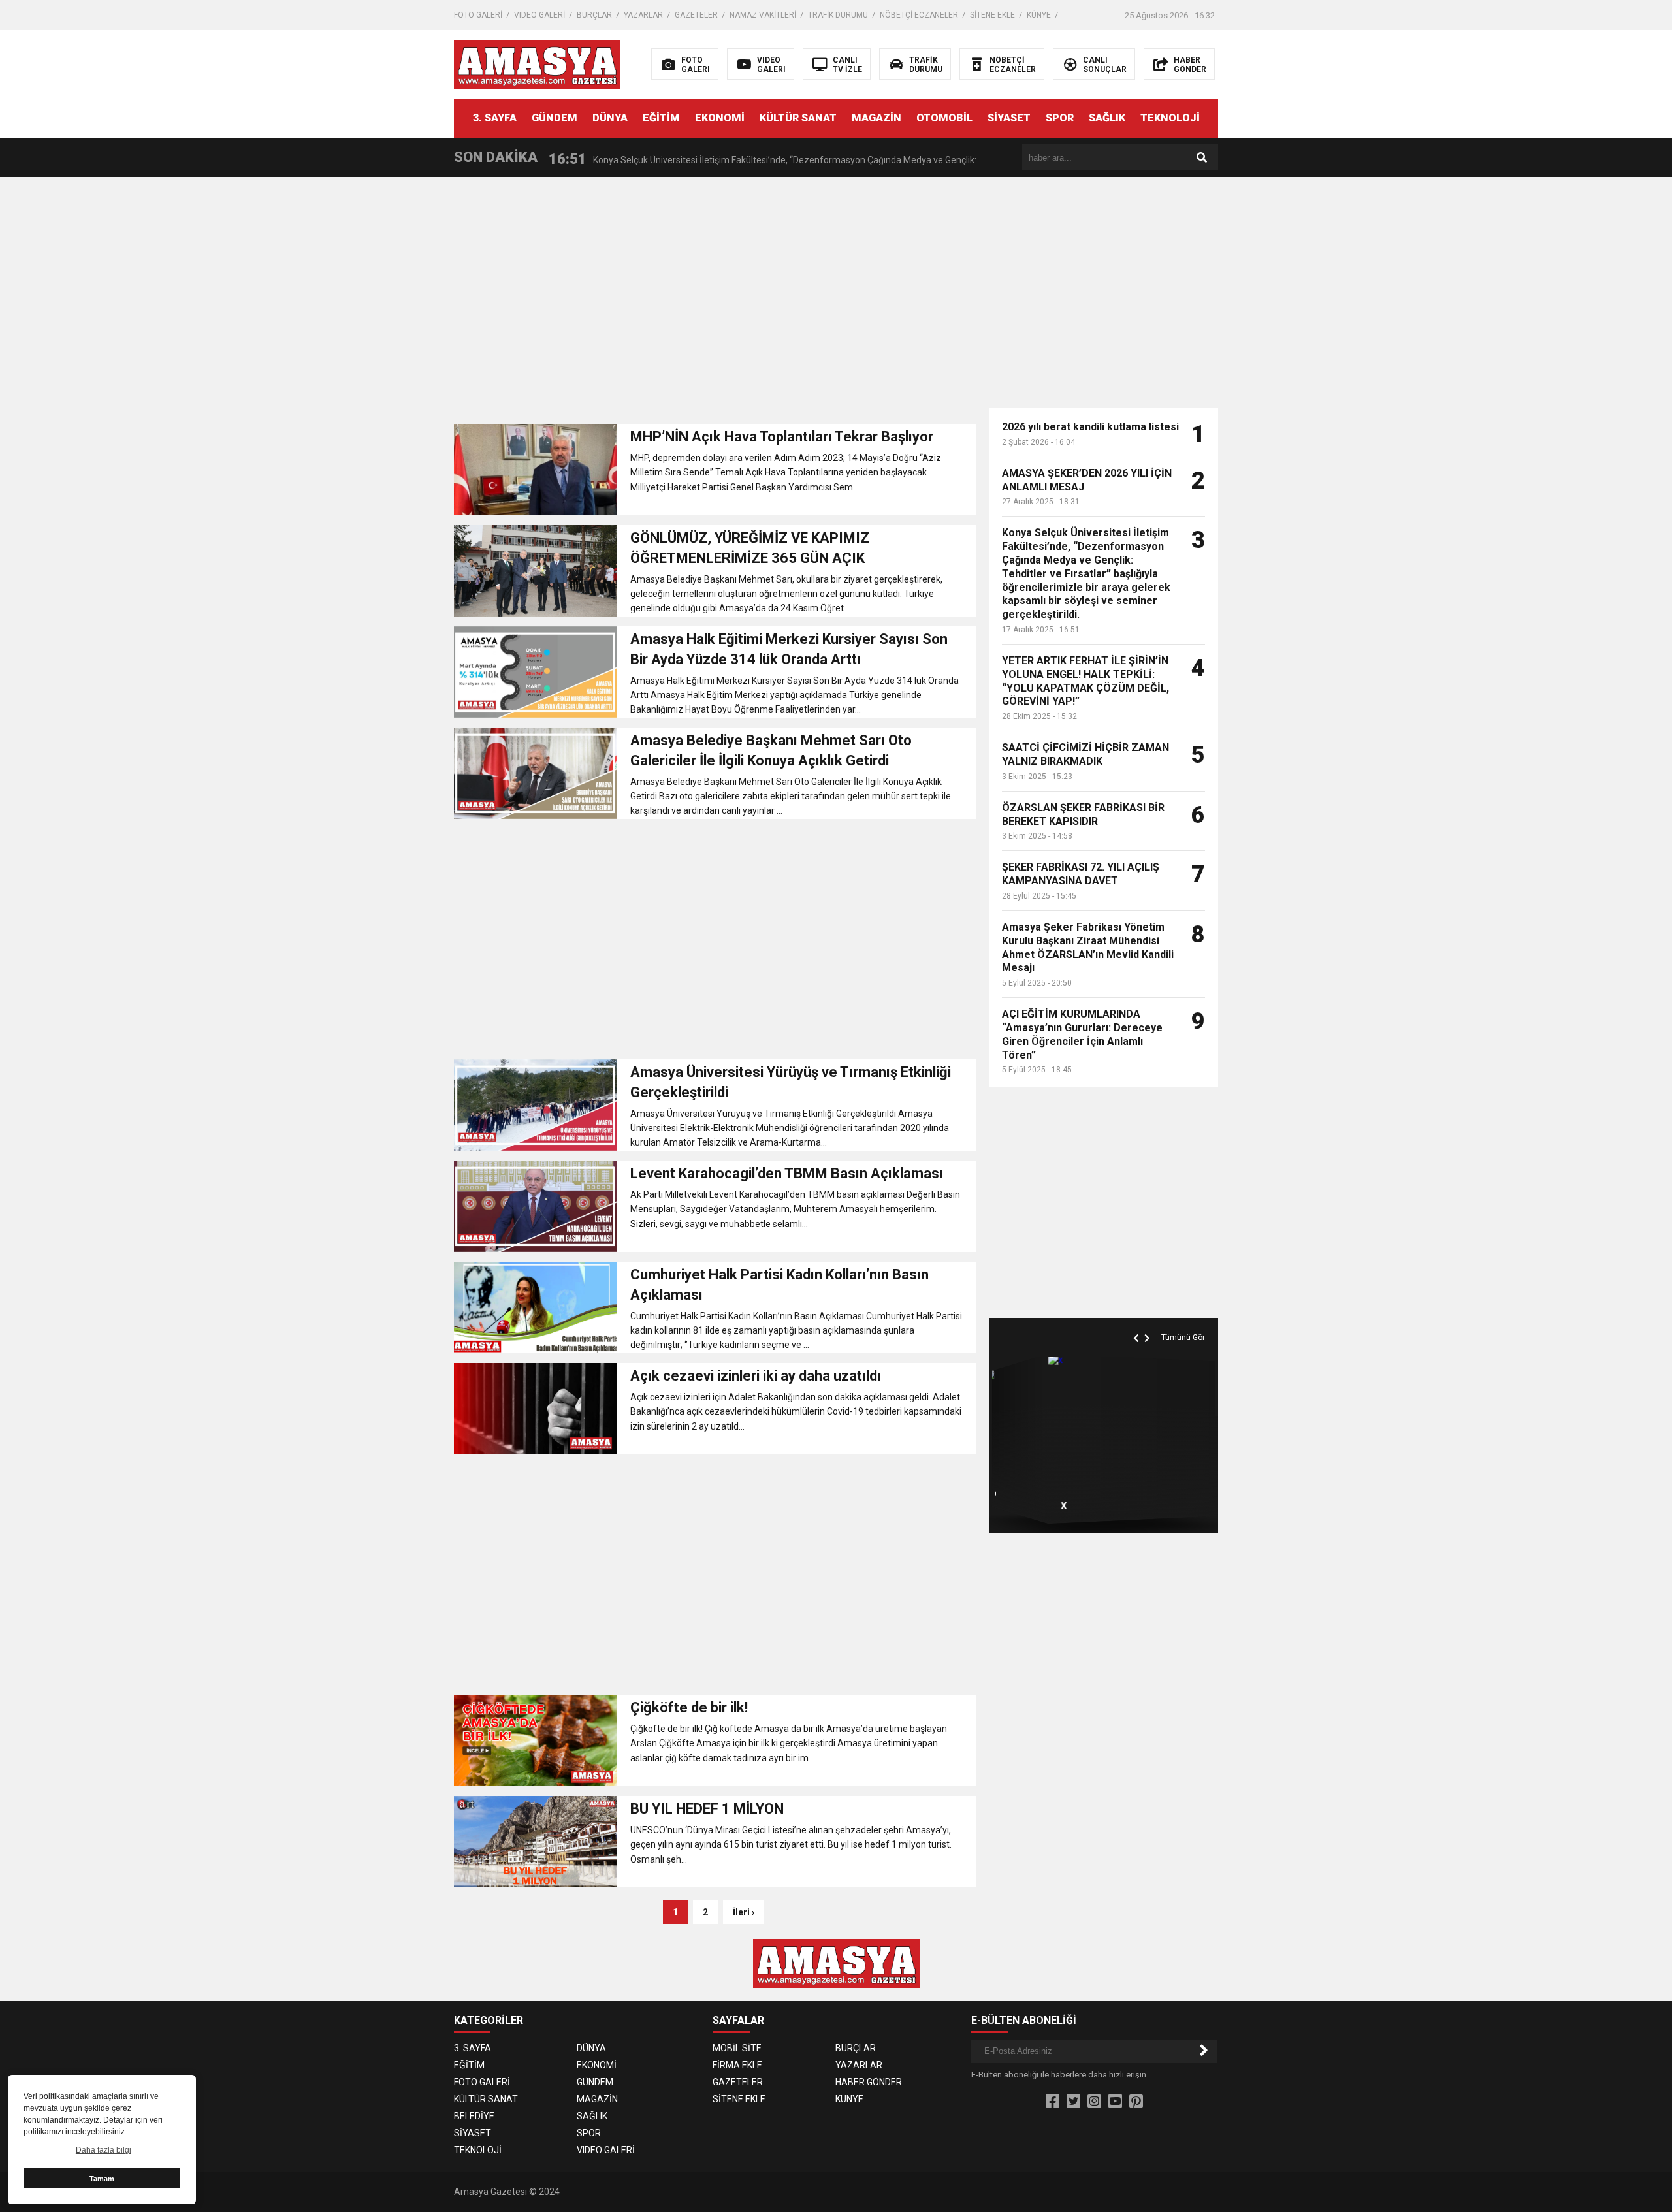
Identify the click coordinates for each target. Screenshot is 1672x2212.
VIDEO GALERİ (539, 15)
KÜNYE (1039, 15)
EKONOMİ (720, 118)
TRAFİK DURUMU (838, 15)
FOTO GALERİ (478, 15)
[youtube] (1115, 2102)
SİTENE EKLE (992, 15)
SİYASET (1009, 118)
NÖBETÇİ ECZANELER (919, 15)
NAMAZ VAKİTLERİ (763, 15)
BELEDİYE (474, 2116)
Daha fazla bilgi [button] (104, 2150)
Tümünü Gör (1183, 1338)
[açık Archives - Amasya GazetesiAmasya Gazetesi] (537, 63)
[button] (1138, 1323)
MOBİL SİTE (737, 2048)
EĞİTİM (661, 118)
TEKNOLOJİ (1170, 118)
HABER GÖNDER (869, 2082)
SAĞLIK (1107, 118)
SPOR (1060, 118)
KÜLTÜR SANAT (798, 118)
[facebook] (1053, 2102)
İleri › (744, 1912)
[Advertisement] (1448, 297)
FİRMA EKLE (737, 2065)
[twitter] (1073, 2102)
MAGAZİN (876, 118)
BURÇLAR (594, 15)
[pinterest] (1136, 2102)
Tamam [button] (102, 2179)
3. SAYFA (495, 118)
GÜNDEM (555, 118)
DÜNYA (610, 118)
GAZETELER (696, 15)
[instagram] (1094, 2102)
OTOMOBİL (944, 118)
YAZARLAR (643, 15)
